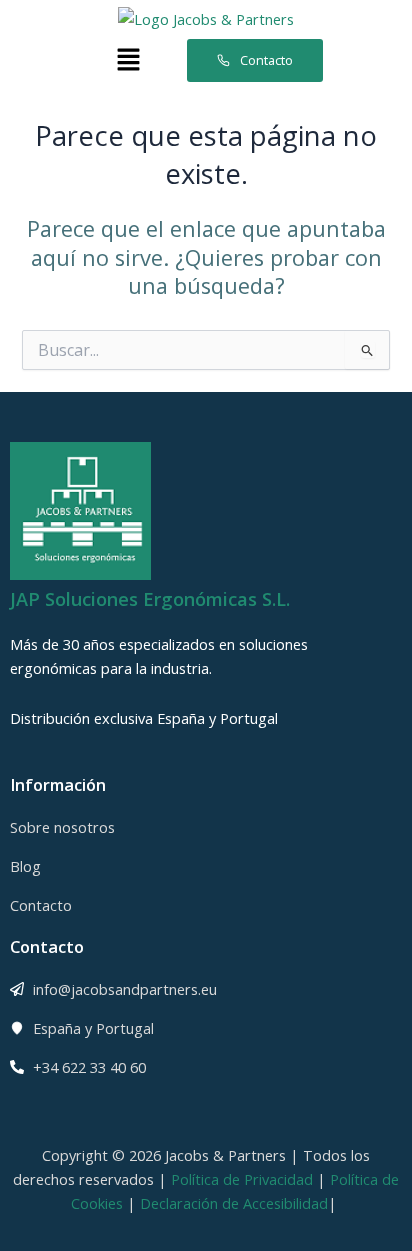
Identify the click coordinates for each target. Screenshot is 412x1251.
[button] (128, 60)
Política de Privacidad (242, 1179)
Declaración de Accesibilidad (234, 1203)
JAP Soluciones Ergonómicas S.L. (150, 599)
